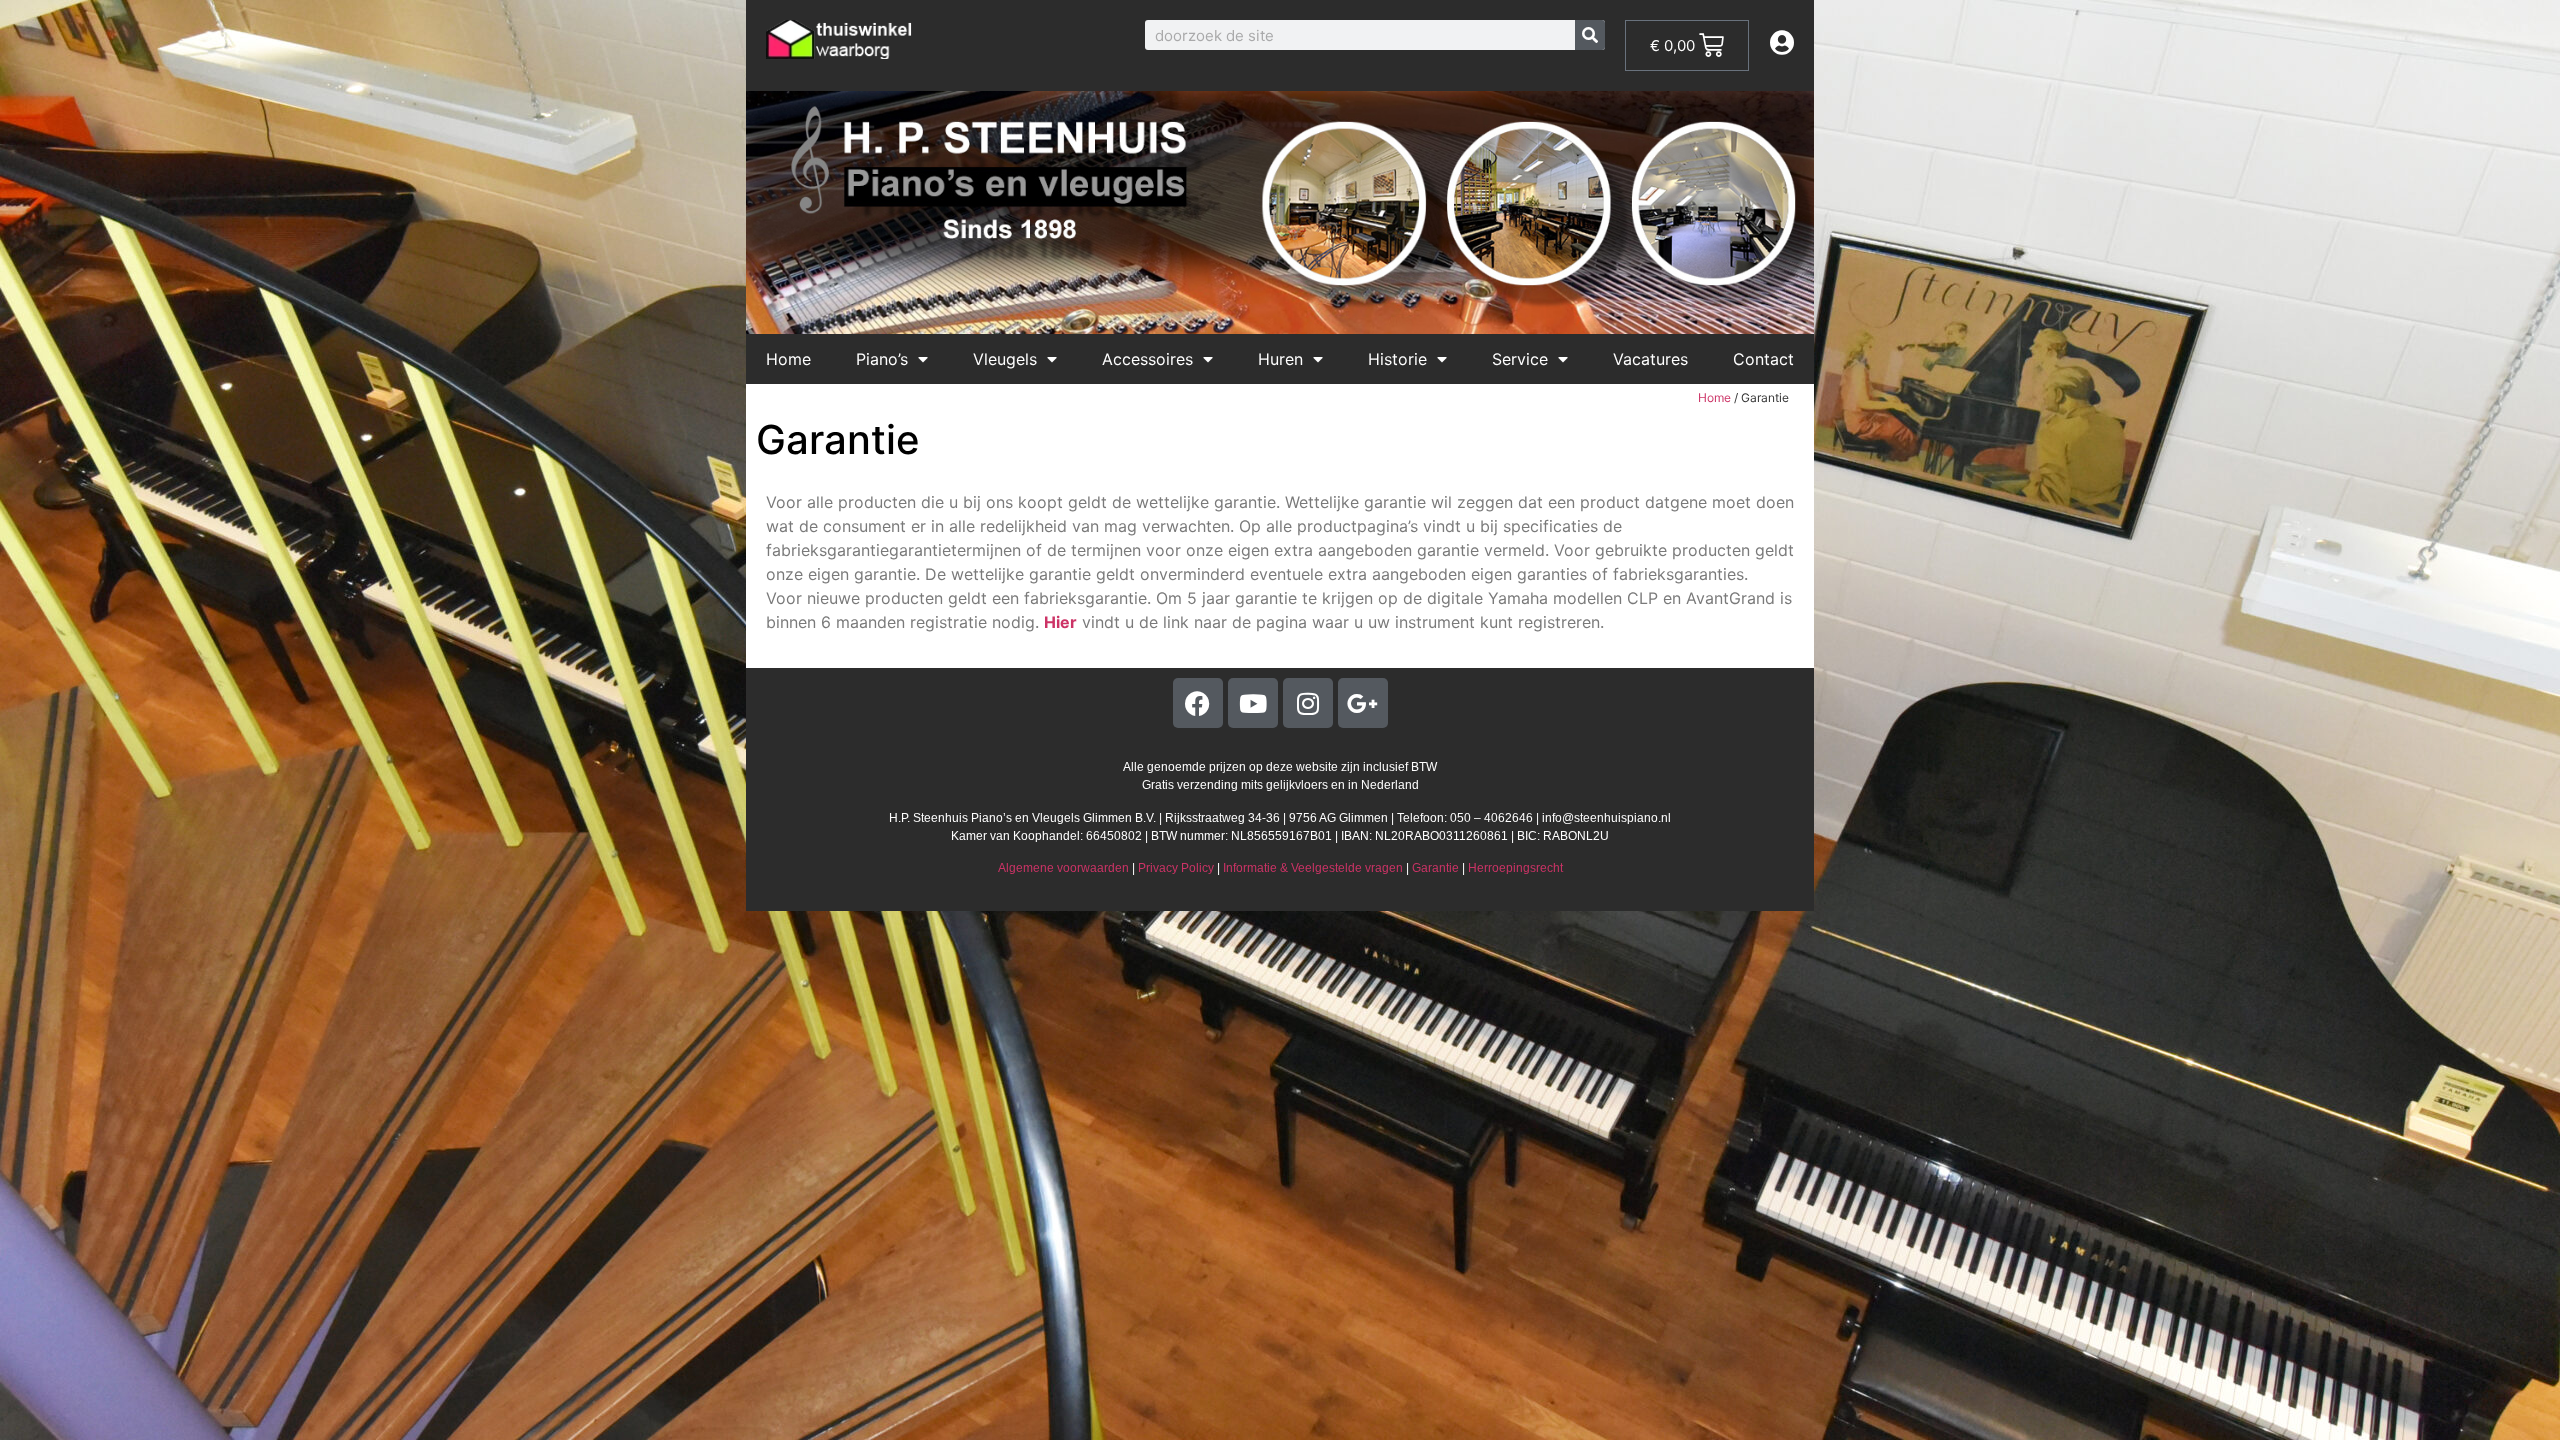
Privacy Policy (1176, 868)
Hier (1060, 622)
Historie (1397, 359)
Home (788, 359)
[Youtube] (1253, 703)
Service (1520, 359)
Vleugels (1005, 359)
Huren (1280, 359)
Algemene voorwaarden (1063, 868)
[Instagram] (1308, 703)
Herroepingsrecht (1515, 868)
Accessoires (1147, 359)
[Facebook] (1198, 703)
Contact (1763, 359)
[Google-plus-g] (1363, 703)
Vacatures (1650, 359)
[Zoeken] (1590, 35)
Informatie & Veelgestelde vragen (1313, 868)
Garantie (1435, 868)
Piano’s (882, 359)
